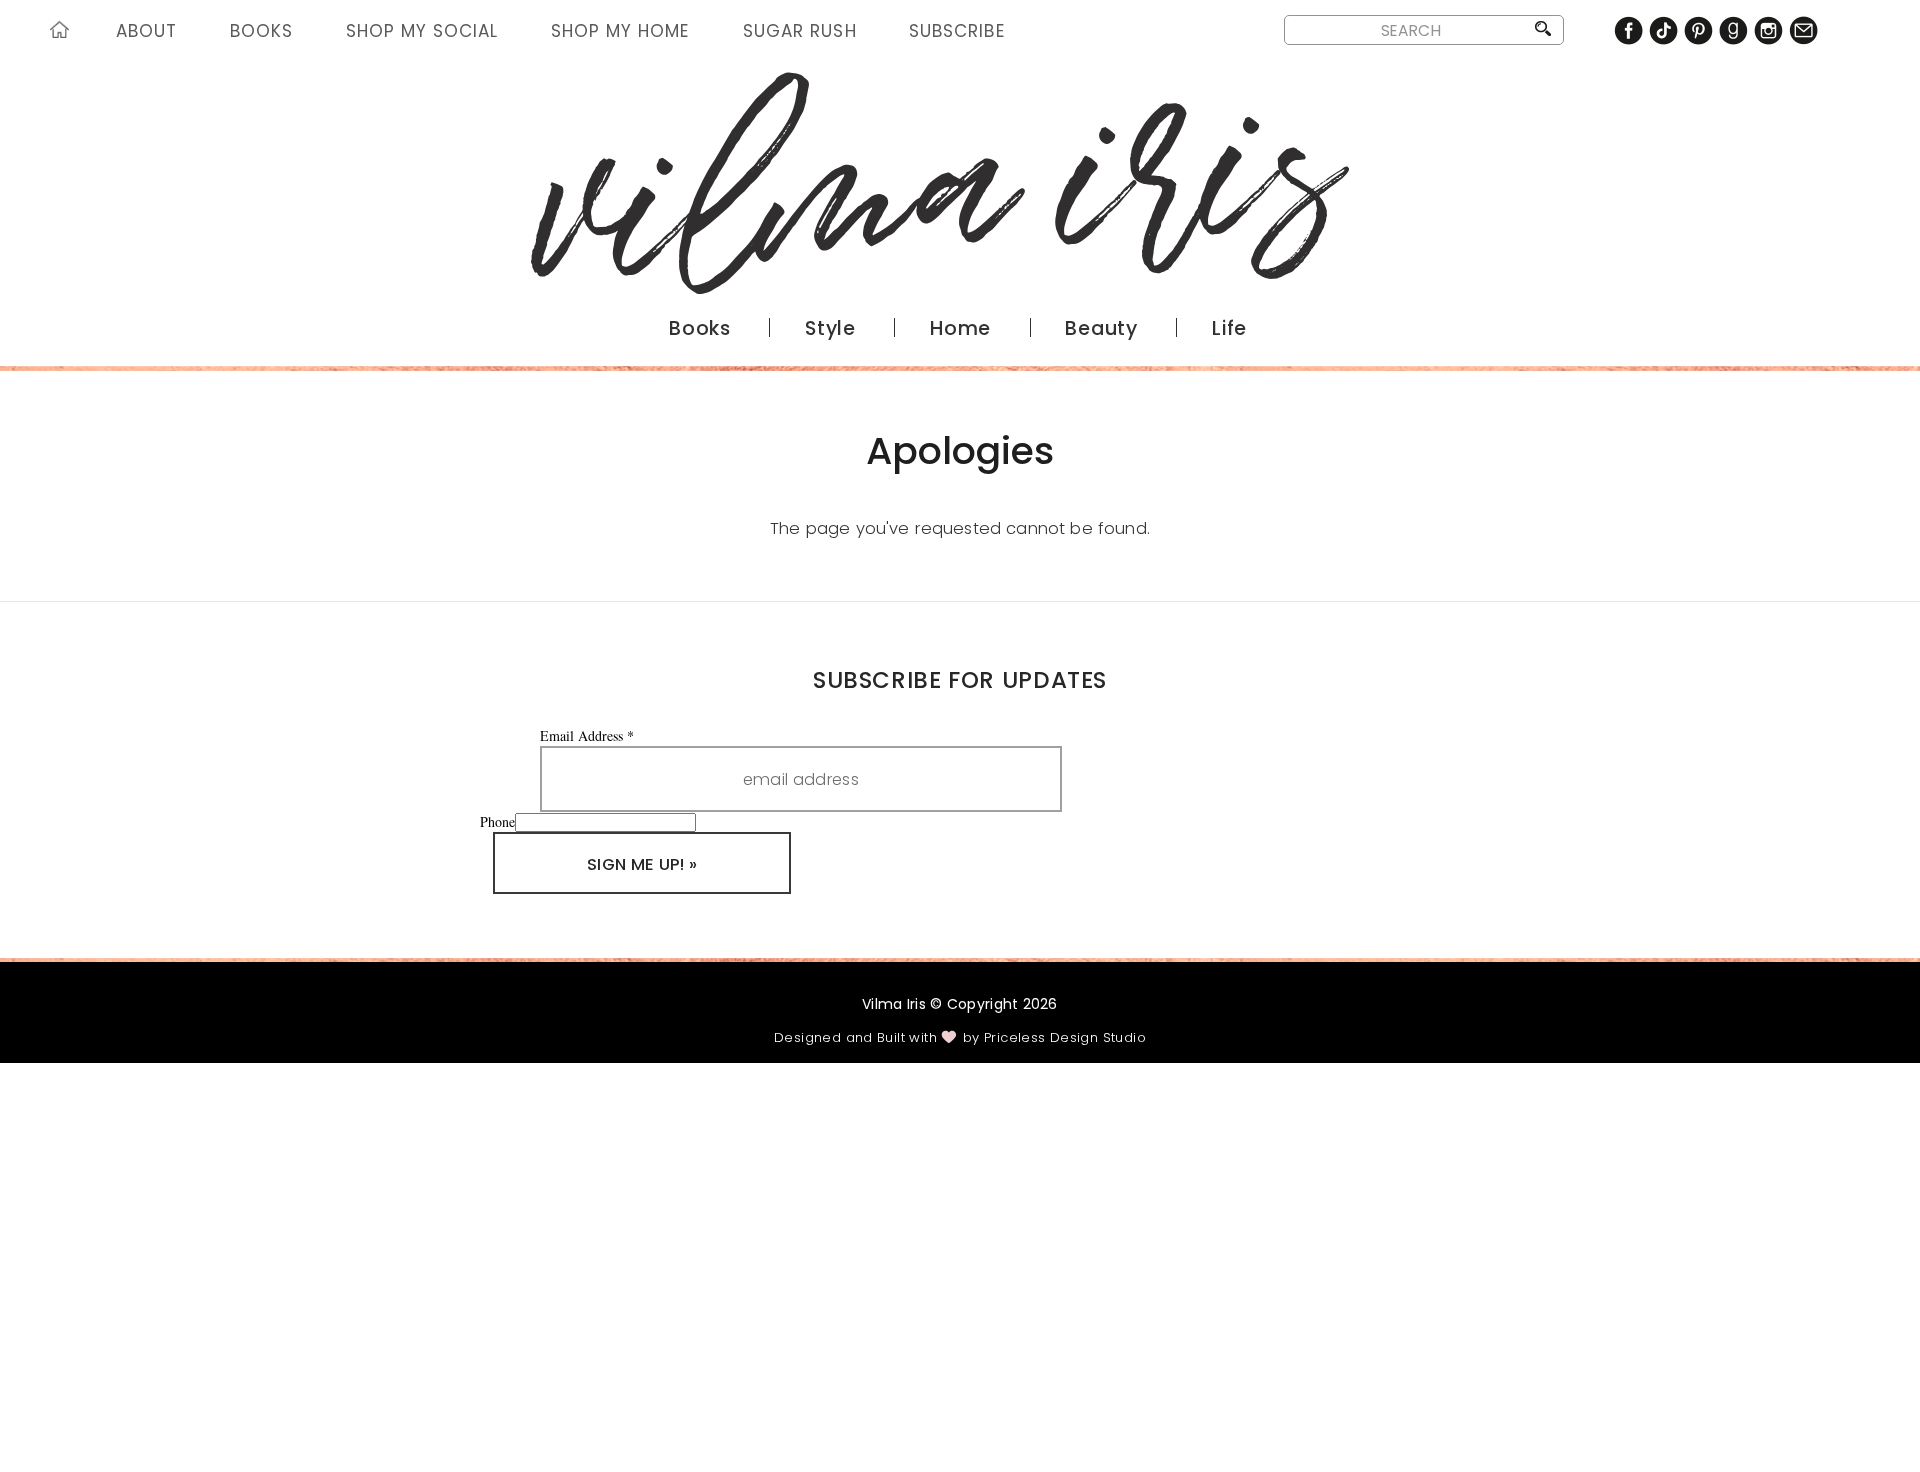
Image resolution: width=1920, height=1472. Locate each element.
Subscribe (956, 31)
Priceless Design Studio (1065, 1037)
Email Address (587, 735)
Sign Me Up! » (642, 864)
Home (63, 33)
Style (830, 328)
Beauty (1101, 328)
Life (1229, 328)
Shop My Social (422, 31)
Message (319, 1319)
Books (261, 31)
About (146, 31)
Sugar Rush (799, 31)
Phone (497, 821)
